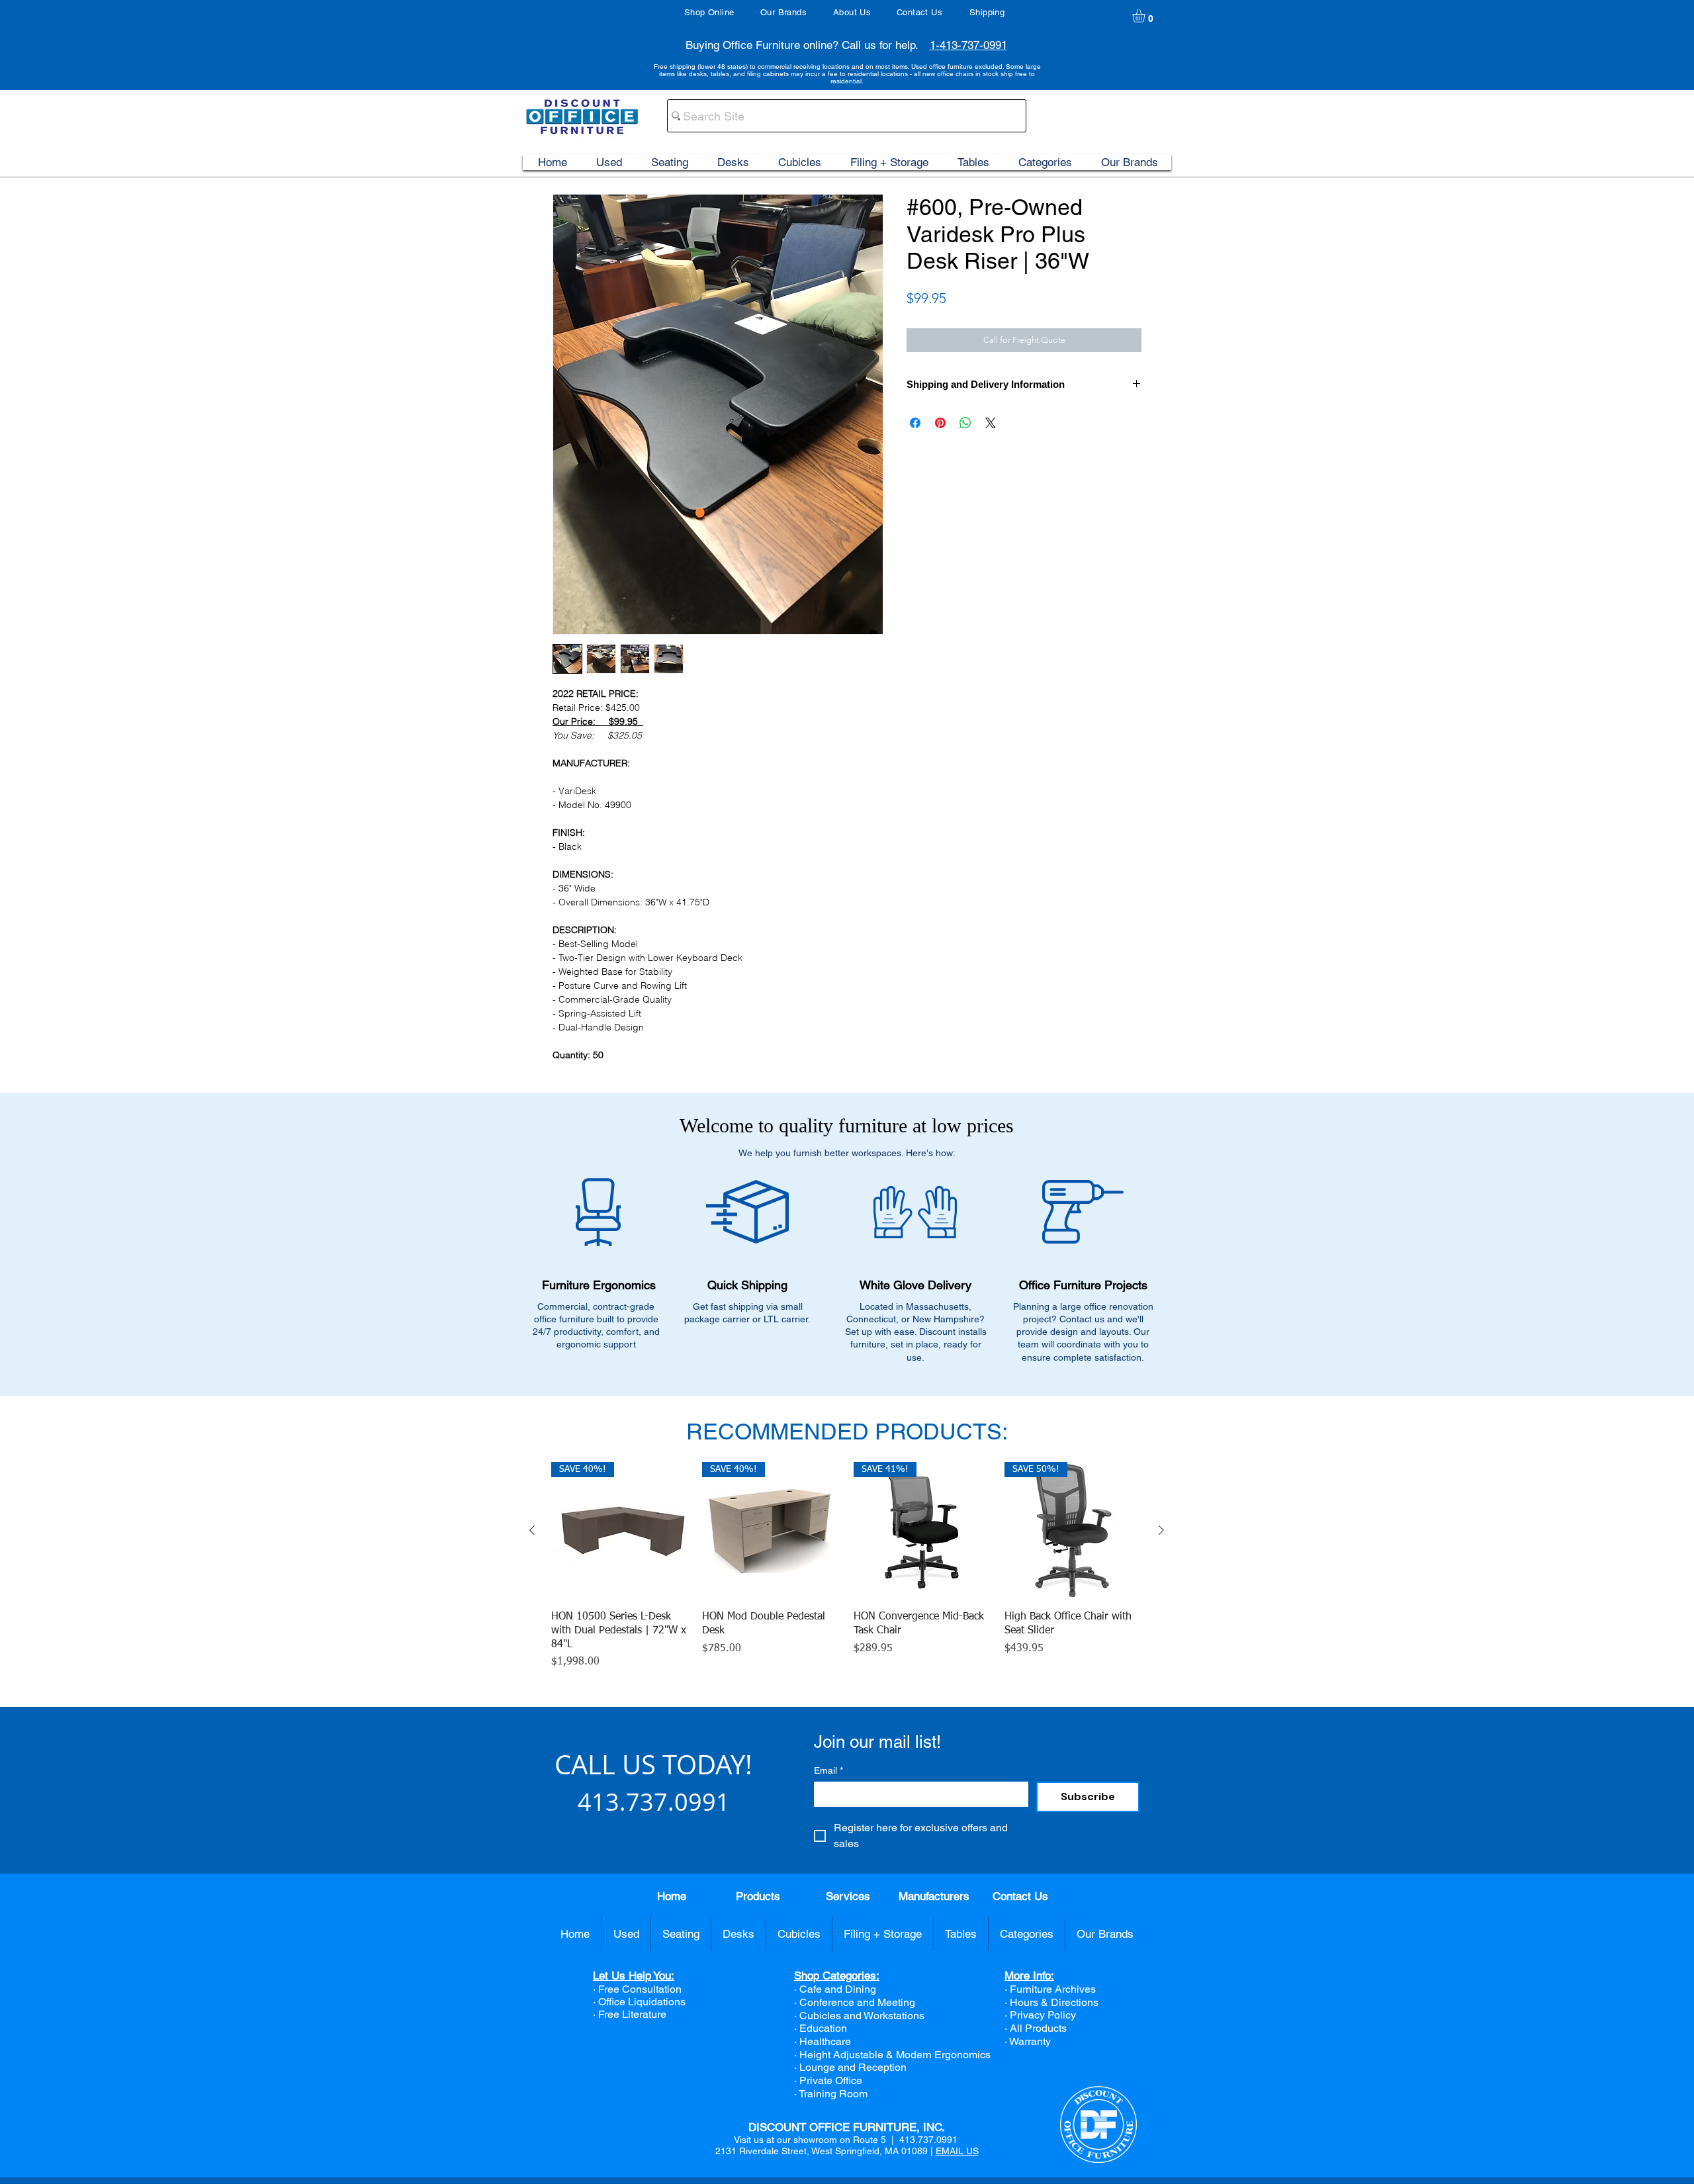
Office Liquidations (642, 2002)
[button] (1146, 16)
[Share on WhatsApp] (965, 423)
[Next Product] (1161, 1530)
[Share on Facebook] (915, 423)
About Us (852, 12)
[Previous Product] (532, 1530)
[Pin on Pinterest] (940, 423)
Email (828, 1770)
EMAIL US (957, 2151)
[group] (847, 1566)
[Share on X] (991, 423)
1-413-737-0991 (968, 45)
